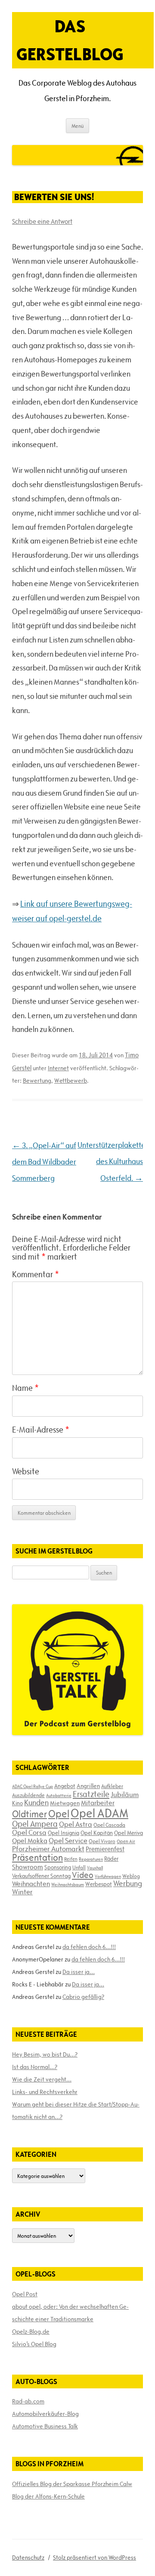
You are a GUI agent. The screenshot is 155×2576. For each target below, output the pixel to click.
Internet (58, 1068)
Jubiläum (125, 1795)
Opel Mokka (30, 1841)
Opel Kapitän (97, 1833)
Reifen (71, 1859)
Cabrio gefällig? (83, 1997)
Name (25, 1388)
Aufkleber (112, 1786)
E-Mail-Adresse (41, 1430)
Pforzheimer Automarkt (48, 1849)
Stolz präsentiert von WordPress (95, 2557)
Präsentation (37, 1858)
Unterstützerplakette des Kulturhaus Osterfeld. (112, 1162)
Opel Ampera (35, 1824)
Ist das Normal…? (35, 2067)
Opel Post (25, 2294)
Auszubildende (28, 1795)
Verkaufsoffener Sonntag (41, 1876)
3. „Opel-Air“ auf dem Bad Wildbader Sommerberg (44, 1162)
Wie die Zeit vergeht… (42, 2079)
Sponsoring (58, 1867)
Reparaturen (91, 1859)
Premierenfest (105, 1849)
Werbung (128, 1883)
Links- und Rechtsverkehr (45, 2092)
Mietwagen (65, 1803)
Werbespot (99, 1884)
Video (83, 1875)
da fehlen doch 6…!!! (89, 1947)
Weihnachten (31, 1884)
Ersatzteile (91, 1794)
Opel (59, 1814)
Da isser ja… (79, 1972)
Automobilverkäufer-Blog (45, 2414)
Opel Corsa (29, 1832)
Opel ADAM (99, 1813)
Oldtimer (29, 1814)
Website (26, 1471)
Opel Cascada (109, 1825)
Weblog (131, 1876)
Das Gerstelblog (70, 40)
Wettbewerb (71, 1081)
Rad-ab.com (28, 2401)
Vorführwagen (108, 1876)
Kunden (36, 1802)
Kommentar (36, 1274)
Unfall (79, 1867)
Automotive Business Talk (45, 2426)
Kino (17, 1803)
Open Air (126, 1841)
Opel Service (68, 1841)
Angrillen (88, 1786)
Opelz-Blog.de (31, 2332)
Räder (111, 1859)
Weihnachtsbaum (68, 1884)
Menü (77, 126)
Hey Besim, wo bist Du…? (45, 2054)
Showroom (28, 1867)
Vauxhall (95, 1868)
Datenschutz (28, 2557)
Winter (22, 1892)
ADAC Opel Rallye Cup (33, 1786)
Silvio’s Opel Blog (34, 2344)
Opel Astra (76, 1824)
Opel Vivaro (102, 1841)
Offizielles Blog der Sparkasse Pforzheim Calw (72, 2484)
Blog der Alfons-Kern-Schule (48, 2496)
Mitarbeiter (98, 1803)
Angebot (65, 1786)
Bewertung (37, 1081)
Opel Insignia (64, 1833)
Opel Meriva (129, 1833)
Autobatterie (59, 1795)
